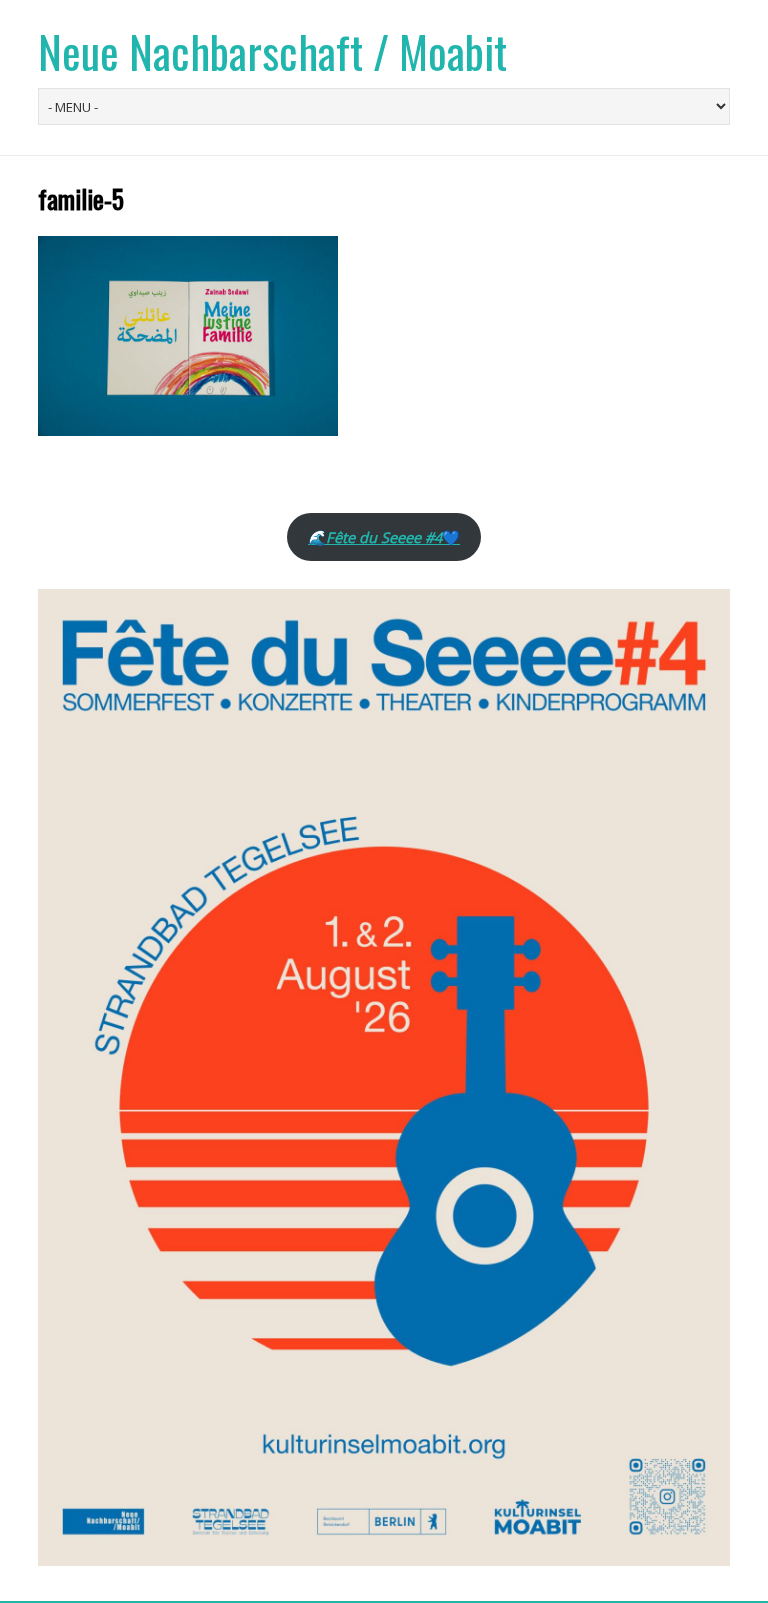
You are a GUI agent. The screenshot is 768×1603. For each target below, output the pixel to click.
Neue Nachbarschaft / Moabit (272, 51)
